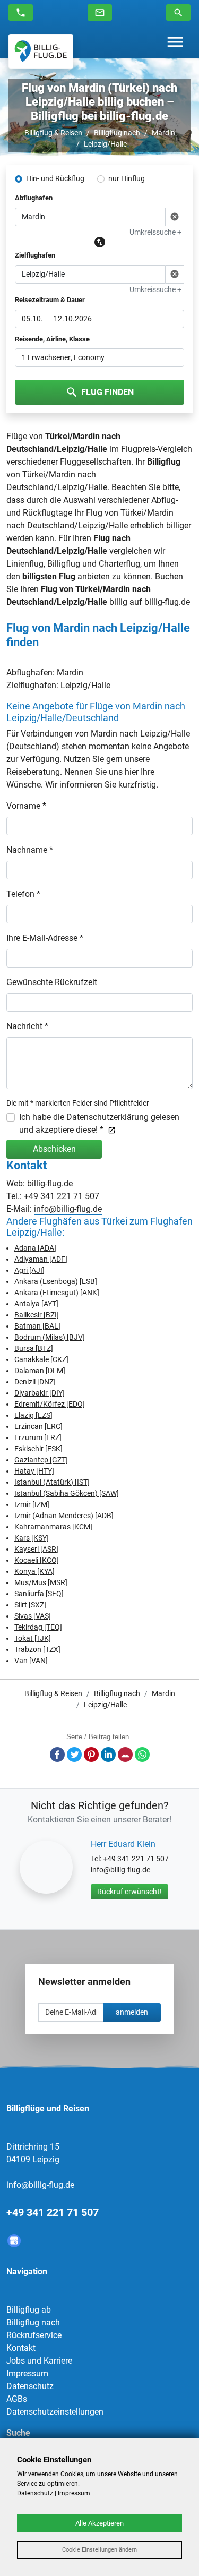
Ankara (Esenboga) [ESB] (56, 1281)
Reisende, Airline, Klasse (52, 339)
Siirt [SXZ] (30, 1605)
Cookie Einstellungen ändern (99, 2550)
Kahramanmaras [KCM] (53, 1527)
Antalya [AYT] (36, 1304)
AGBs (17, 2399)
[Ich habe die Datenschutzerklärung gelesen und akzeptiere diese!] (110, 1130)
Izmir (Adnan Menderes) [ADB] (64, 1516)
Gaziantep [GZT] (41, 1460)
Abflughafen (34, 198)
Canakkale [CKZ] (41, 1359)
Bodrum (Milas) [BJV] (50, 1337)
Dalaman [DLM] (40, 1371)
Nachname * (30, 850)
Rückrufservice (34, 2335)
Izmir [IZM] (32, 1504)
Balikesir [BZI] (37, 1315)
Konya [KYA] (34, 1571)
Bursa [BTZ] (34, 1348)
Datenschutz (30, 2386)
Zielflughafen (35, 255)
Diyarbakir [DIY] (40, 1393)
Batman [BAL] (37, 1326)
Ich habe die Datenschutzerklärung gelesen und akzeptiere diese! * (99, 1123)
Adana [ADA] (35, 1248)
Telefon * (23, 894)
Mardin (163, 133)
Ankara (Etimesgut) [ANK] (57, 1293)
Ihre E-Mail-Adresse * (45, 938)
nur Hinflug (127, 178)
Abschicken (54, 1149)
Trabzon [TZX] (37, 1649)
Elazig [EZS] (33, 1415)
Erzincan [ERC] (38, 1426)
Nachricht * (27, 1026)
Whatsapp (142, 1755)
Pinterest (91, 1755)
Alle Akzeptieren (99, 2523)
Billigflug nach (117, 133)
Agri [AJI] (29, 1270)
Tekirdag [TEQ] (38, 1627)
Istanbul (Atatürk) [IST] (52, 1482)
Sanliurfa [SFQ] (39, 1594)
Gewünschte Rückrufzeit (52, 982)
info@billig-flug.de (68, 1209)
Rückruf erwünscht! (129, 1892)
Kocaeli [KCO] (37, 1560)
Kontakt (21, 2348)
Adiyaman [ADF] (41, 1259)
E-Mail (125, 1755)
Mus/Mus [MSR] (41, 1582)
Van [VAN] (31, 1661)
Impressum (27, 2373)
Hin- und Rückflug (55, 178)
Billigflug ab (29, 2310)
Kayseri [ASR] (36, 1549)
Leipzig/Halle (105, 144)
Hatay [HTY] (34, 1471)
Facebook (57, 1755)
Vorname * (26, 806)
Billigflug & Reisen (53, 133)
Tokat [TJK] (33, 1638)
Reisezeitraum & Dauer (50, 300)
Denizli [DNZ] (35, 1382)
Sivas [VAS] (33, 1616)
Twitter (74, 1755)
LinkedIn (108, 1755)
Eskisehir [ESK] (38, 1449)
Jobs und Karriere (39, 2361)
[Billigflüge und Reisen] (41, 51)
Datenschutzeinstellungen (55, 2412)
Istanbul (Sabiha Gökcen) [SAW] (67, 1493)
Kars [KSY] (32, 1538)
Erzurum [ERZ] (38, 1437)
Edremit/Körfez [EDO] (50, 1404)
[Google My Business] (14, 2241)
